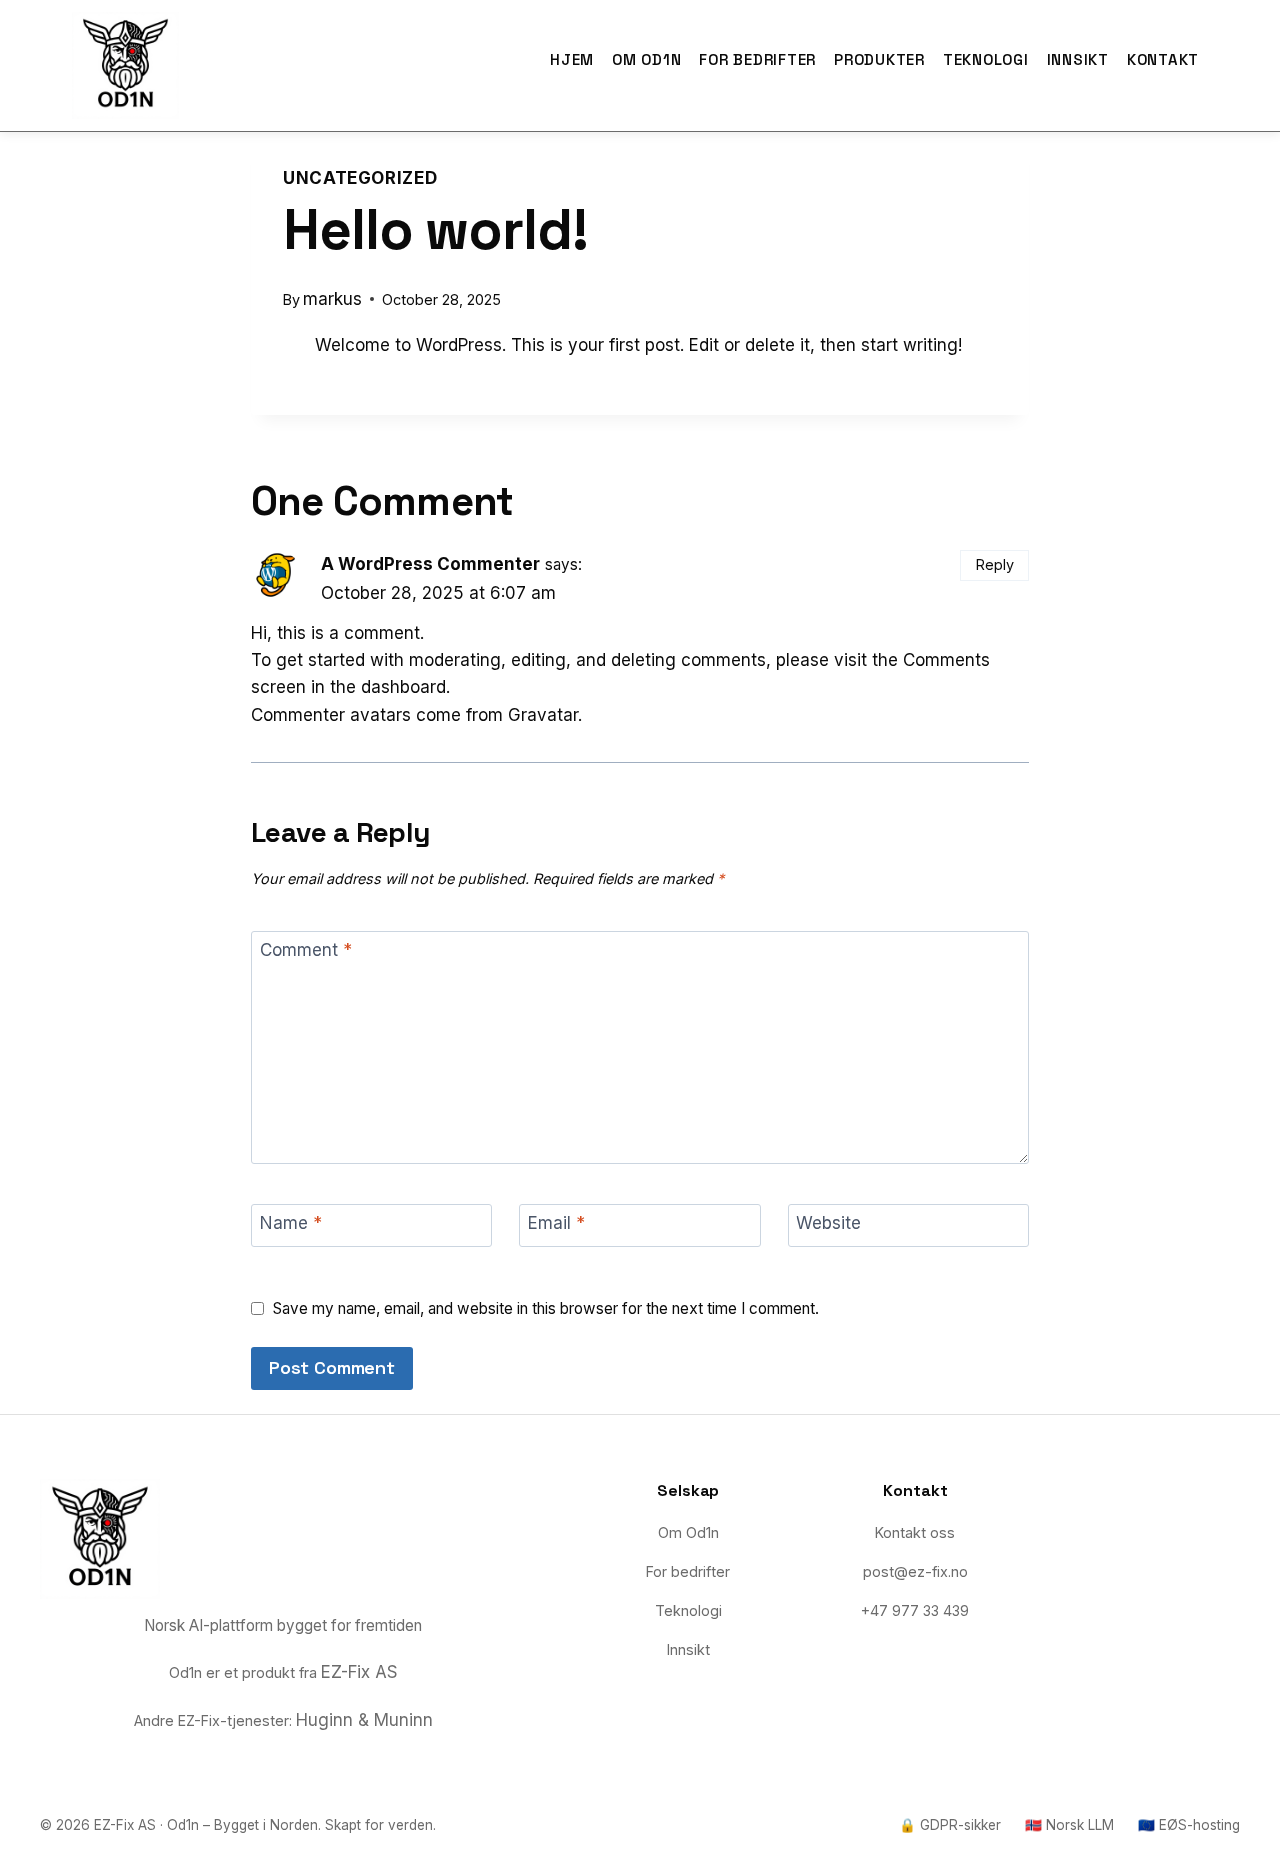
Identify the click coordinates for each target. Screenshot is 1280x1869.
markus (332, 299)
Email (556, 1223)
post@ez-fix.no (915, 1571)
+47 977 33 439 (915, 1610)
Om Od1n (646, 59)
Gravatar (543, 715)
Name (291, 1223)
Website (828, 1223)
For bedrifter (757, 59)
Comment (306, 950)
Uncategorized (360, 178)
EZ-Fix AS (359, 1672)
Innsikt (1078, 59)
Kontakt (1163, 59)
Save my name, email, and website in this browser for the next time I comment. (546, 1308)
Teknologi (986, 59)
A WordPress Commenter (430, 564)
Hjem (572, 59)
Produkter (879, 59)
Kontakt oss (915, 1532)
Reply (995, 564)
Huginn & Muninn (364, 1720)
